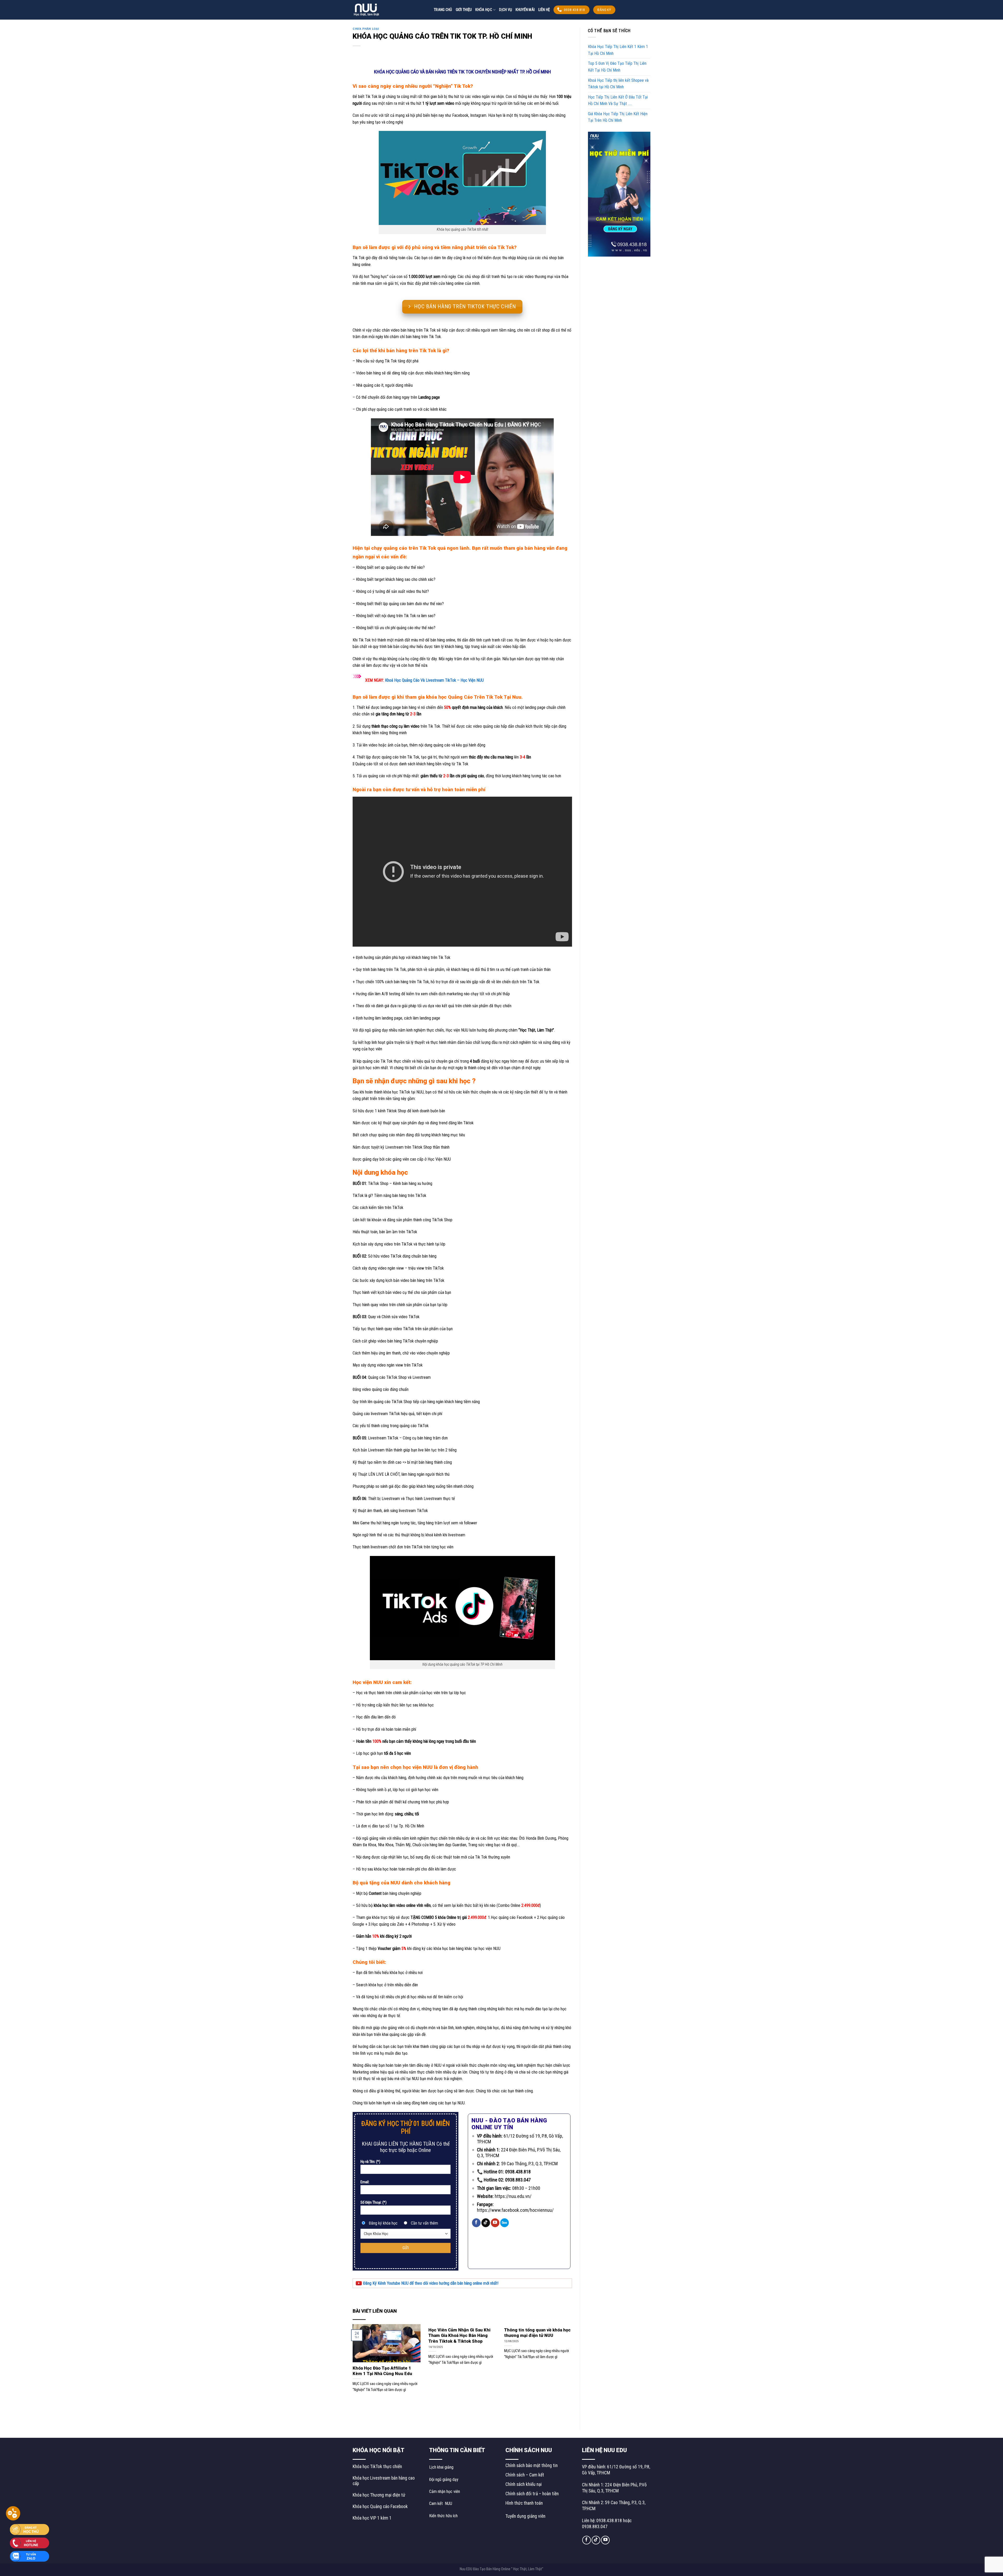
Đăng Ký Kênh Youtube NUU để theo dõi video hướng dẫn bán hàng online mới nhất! (430, 2283)
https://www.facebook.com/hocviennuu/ (515, 2210)
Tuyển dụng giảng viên (525, 2516)
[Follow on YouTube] (495, 2223)
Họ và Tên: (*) (370, 2162)
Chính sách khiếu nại (524, 2484)
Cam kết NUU (441, 2503)
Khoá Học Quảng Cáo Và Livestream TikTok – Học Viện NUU (434, 680)
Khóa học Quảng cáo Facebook (380, 2506)
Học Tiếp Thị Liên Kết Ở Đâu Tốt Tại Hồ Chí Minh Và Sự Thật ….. (618, 100)
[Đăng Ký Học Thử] (30, 2529)
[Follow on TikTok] (486, 2223)
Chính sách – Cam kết (525, 2475)
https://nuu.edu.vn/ (513, 2196)
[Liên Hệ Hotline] (30, 2542)
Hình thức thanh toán (524, 2503)
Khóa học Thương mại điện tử (379, 2495)
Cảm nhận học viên (445, 2491)
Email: (365, 2182)
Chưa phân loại (366, 29)
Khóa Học (484, 10)
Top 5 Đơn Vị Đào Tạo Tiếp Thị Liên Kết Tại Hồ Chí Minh (617, 67)
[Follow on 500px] (505, 2223)
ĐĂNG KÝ (604, 10)
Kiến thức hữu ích (443, 2516)
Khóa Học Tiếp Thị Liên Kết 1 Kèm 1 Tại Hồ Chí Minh (618, 50)
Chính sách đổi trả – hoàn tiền (532, 2494)
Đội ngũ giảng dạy (444, 2479)
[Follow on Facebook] (476, 2223)
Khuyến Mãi (525, 10)
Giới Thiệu (464, 10)
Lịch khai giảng (441, 2467)
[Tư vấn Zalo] (30, 2556)
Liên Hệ (544, 10)
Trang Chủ (443, 10)
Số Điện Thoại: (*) (374, 2202)
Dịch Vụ (506, 10)
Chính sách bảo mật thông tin (532, 2465)
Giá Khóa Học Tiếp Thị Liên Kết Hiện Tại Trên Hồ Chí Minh (618, 117)
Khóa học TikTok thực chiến (377, 2467)
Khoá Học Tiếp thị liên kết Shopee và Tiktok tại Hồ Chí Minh (618, 84)
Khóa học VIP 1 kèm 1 (372, 2518)
